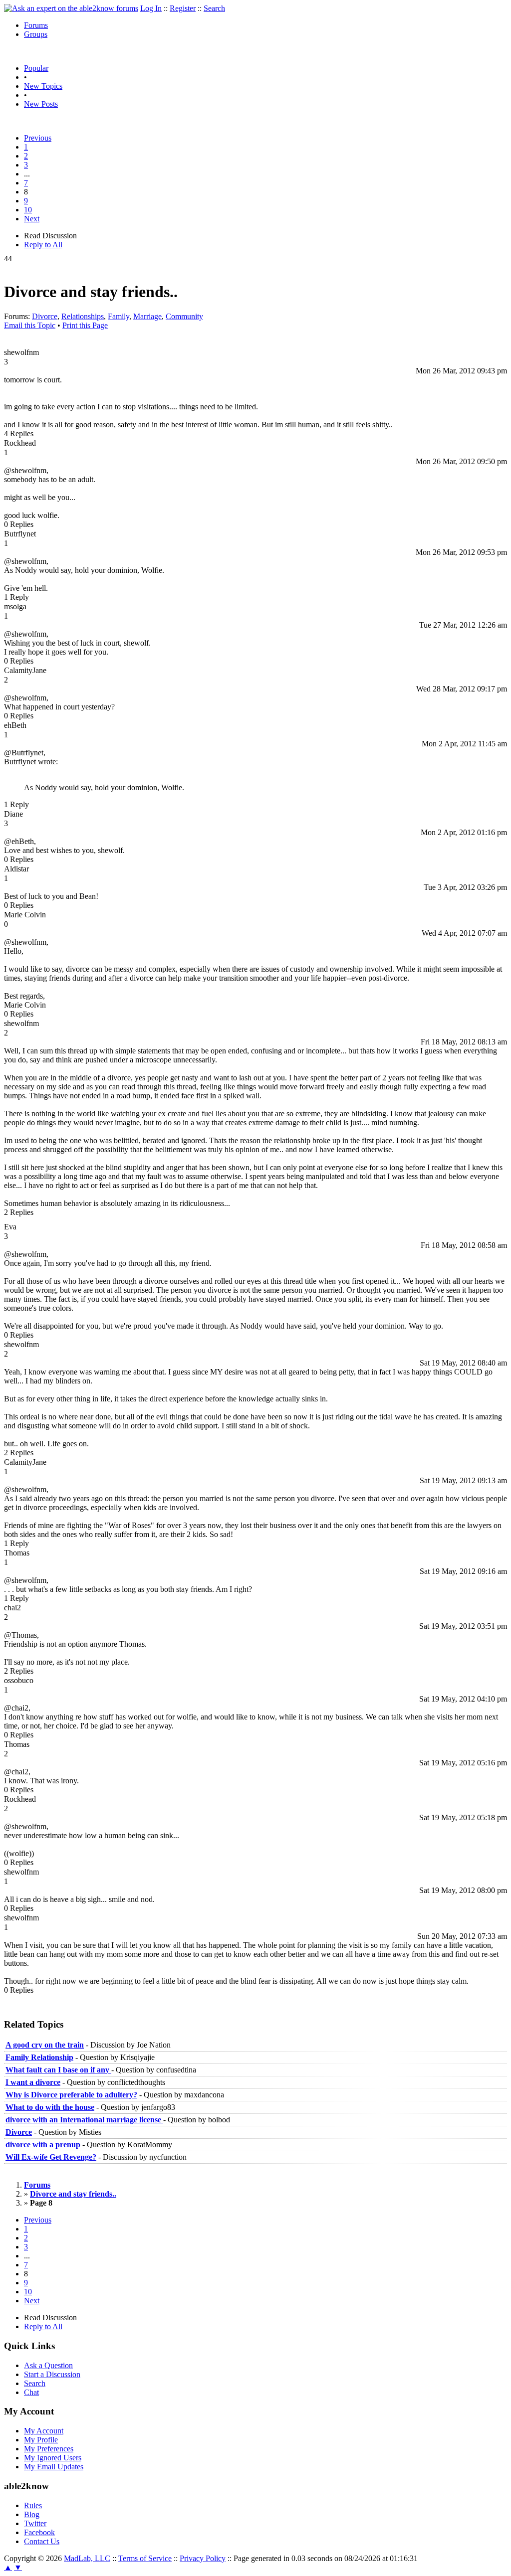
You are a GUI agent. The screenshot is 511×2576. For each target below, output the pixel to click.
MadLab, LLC (87, 2558)
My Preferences (49, 2449)
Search (214, 8)
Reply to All (43, 245)
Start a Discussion (52, 2374)
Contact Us (42, 2541)
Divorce (45, 316)
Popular (36, 68)
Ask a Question (48, 2365)
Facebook (39, 2532)
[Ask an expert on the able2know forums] (71, 8)
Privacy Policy (203, 2558)
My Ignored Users (53, 2458)
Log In (151, 8)
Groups (36, 34)
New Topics (43, 86)
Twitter (35, 2523)
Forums (36, 25)
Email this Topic (30, 325)
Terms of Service (145, 2558)
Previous (38, 138)
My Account (44, 2431)
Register (183, 8)
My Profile (41, 2440)
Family (119, 316)
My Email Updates (54, 2467)
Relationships (83, 316)
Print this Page (85, 325)
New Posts (41, 104)
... (27, 174)
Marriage (147, 316)
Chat (31, 2392)
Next (32, 219)
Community (184, 316)
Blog (32, 2514)
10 (28, 210)
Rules (33, 2505)
